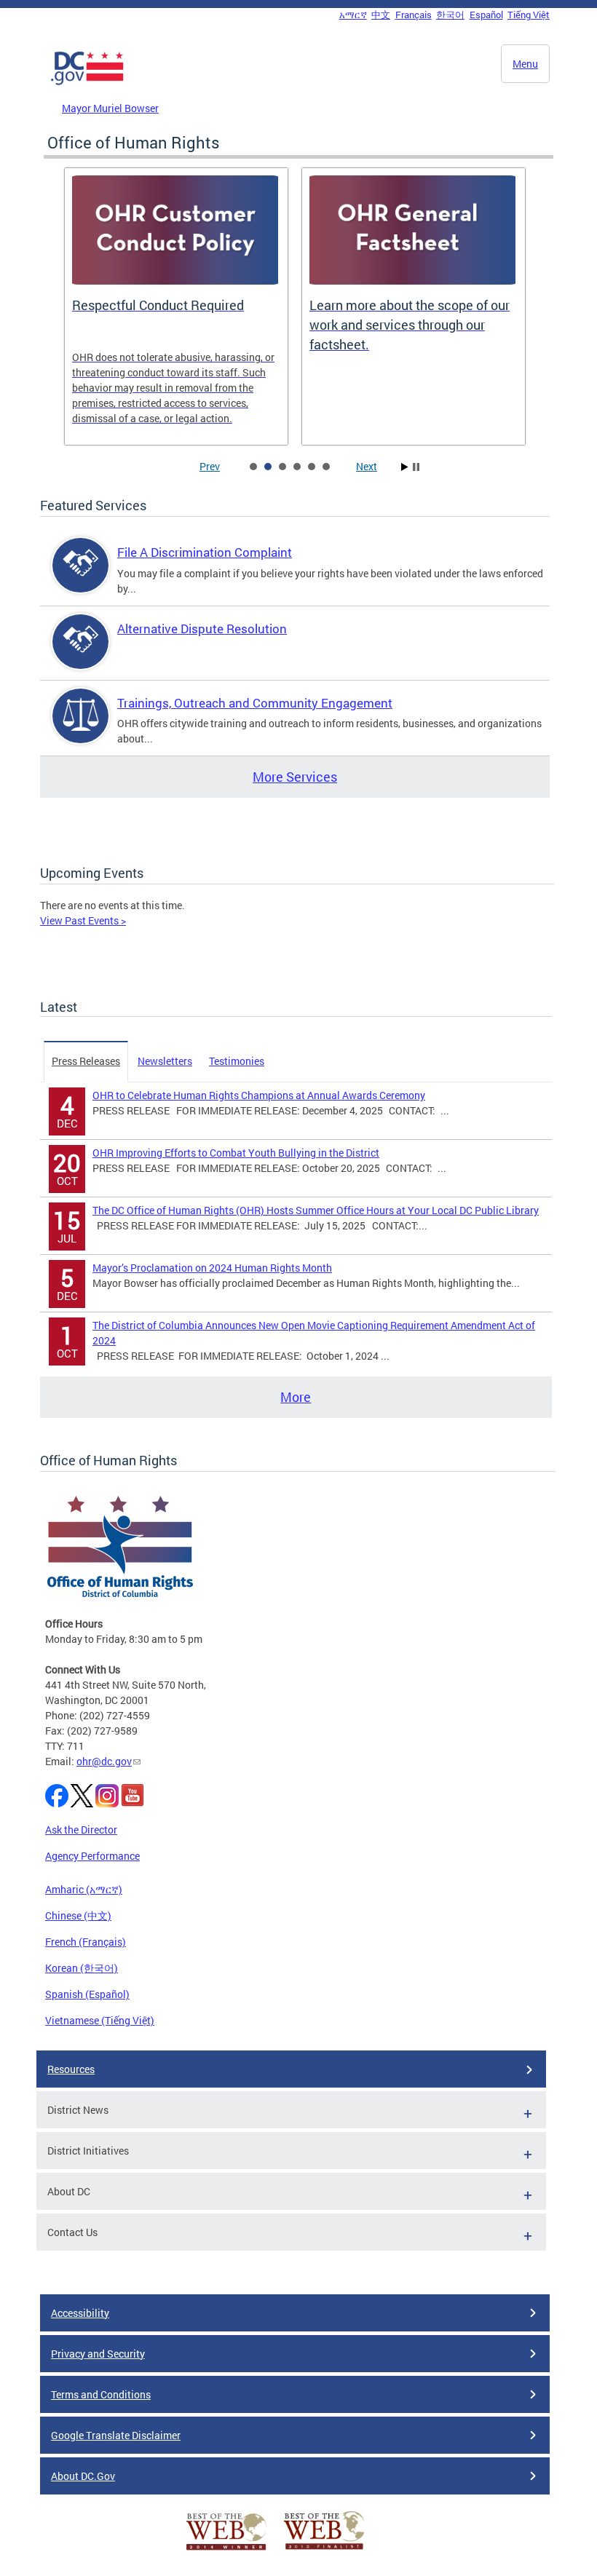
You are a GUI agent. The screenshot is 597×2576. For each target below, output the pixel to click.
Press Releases (86, 1061)
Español (486, 15)
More (296, 1397)
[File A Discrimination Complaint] (81, 578)
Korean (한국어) (82, 1968)
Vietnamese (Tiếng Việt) (100, 2020)
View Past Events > (83, 920)
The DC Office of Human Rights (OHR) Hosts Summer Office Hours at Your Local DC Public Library (316, 1210)
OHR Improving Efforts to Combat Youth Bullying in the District (236, 1153)
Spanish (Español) (87, 1994)
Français (414, 15)
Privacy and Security (98, 2354)
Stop (416, 467)
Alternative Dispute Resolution (202, 629)
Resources (71, 2069)
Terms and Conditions (101, 2394)
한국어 (450, 15)
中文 (381, 15)
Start (405, 467)
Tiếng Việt (529, 15)
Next (367, 466)
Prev (210, 466)
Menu (525, 64)
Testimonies (237, 1061)
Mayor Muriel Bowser (110, 108)
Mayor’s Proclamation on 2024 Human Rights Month (212, 1268)
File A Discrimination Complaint (205, 552)
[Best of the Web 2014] (226, 2550)
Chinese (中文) (78, 1915)
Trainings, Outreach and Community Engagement (255, 703)
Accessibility (80, 2313)
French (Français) (86, 1942)
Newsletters (165, 1061)
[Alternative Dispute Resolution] (81, 654)
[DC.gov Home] (87, 82)
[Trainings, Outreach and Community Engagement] (81, 728)
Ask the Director (81, 1830)
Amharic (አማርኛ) (84, 1889)
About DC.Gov (83, 2476)
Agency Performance (92, 1856)
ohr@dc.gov (104, 1761)
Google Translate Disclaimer (116, 2435)
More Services (295, 777)
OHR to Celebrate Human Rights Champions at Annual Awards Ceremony (259, 1095)
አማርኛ (353, 15)
